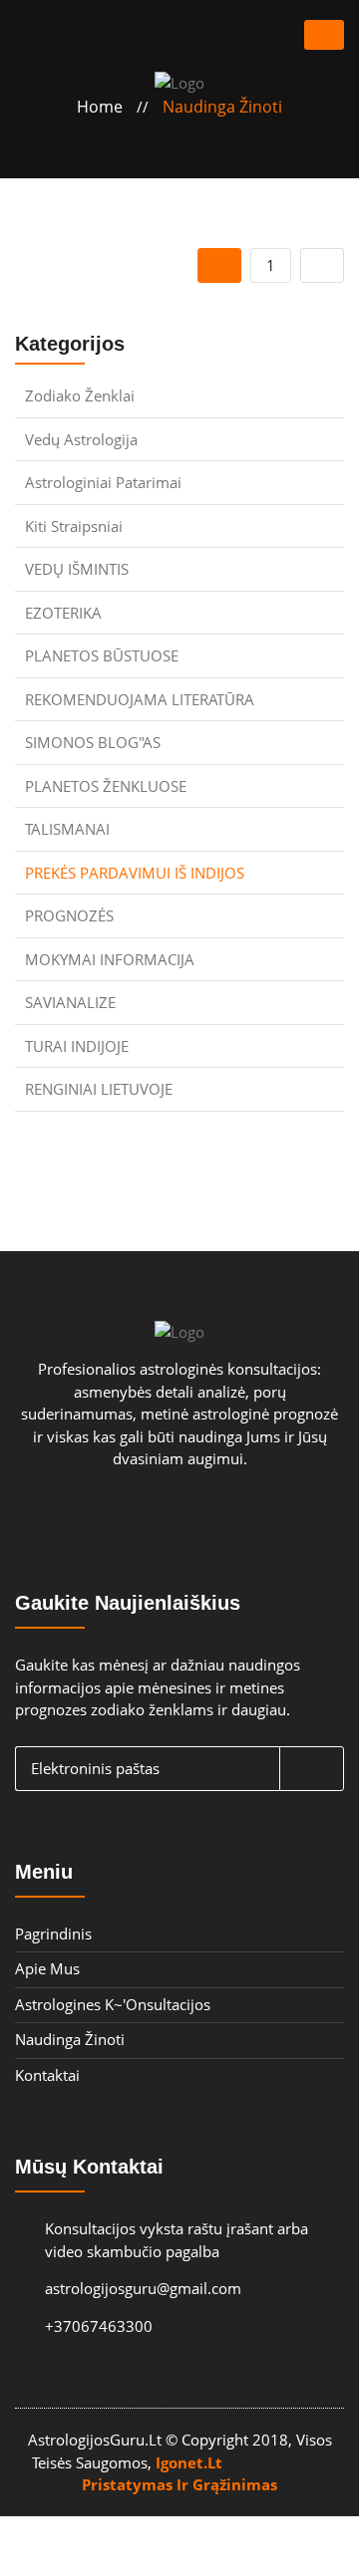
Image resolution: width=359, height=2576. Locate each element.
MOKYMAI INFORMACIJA (110, 959)
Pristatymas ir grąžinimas (179, 2484)
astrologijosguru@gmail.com (129, 2288)
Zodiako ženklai (80, 395)
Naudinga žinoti (222, 107)
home (100, 107)
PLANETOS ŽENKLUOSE (106, 786)
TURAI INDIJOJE (77, 1046)
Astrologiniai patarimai (103, 482)
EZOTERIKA (63, 613)
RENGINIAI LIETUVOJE (99, 1089)
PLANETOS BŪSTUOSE (102, 655)
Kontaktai (47, 2075)
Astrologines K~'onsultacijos (113, 2004)
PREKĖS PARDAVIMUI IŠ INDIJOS (135, 873)
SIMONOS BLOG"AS (93, 742)
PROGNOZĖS (69, 915)
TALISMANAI (67, 829)
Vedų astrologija (81, 439)
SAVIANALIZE (70, 1002)
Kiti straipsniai (74, 526)
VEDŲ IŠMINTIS (77, 569)
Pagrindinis (53, 1933)
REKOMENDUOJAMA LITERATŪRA (140, 699)
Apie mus (47, 1968)
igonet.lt (189, 2462)
